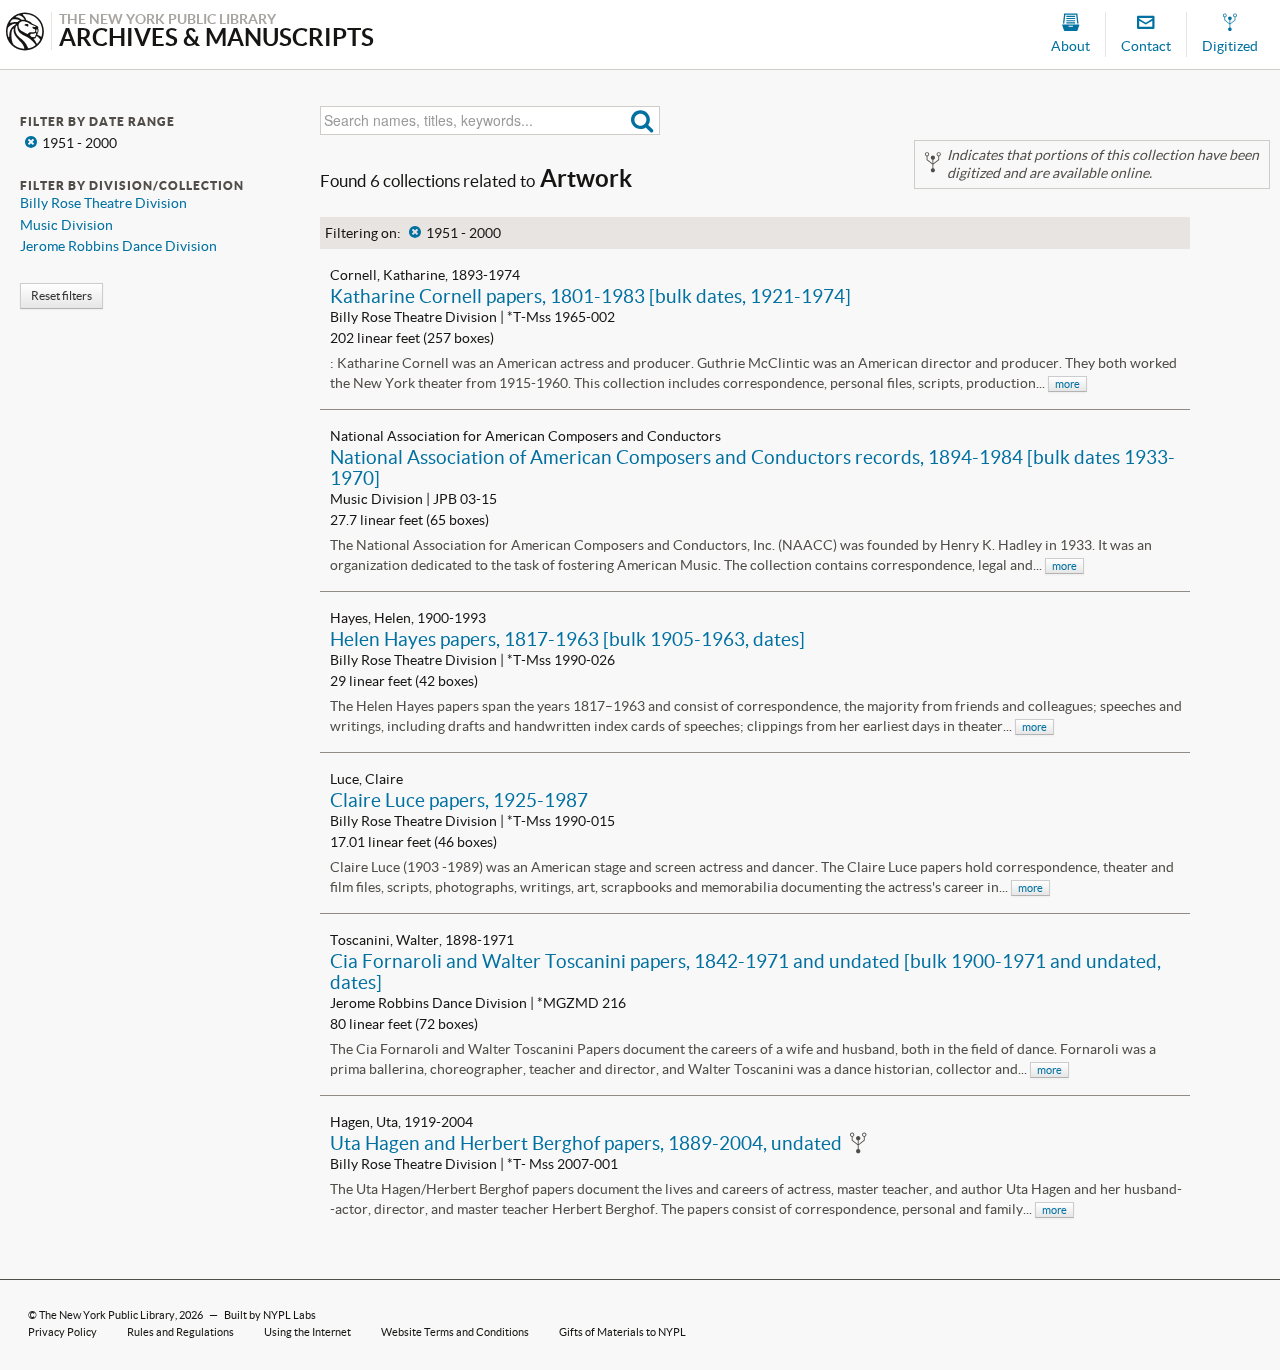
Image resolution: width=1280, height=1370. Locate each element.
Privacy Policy (62, 1332)
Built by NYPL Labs (270, 1315)
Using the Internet (307, 1332)
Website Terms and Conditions (455, 1332)
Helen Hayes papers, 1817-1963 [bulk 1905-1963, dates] (567, 639)
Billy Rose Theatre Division (103, 203)
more (1067, 384)
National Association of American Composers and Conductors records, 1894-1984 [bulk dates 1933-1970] (752, 467)
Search (642, 120)
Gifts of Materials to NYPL (622, 1332)
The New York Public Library (107, 1315)
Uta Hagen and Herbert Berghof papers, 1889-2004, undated (586, 1143)
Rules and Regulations (180, 1332)
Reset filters (61, 295)
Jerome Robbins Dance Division (118, 246)
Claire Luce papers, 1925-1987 (459, 800)
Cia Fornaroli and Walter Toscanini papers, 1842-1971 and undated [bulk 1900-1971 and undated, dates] (745, 971)
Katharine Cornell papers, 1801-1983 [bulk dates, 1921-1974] (590, 296)
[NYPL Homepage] (25, 33)
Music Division (66, 225)
